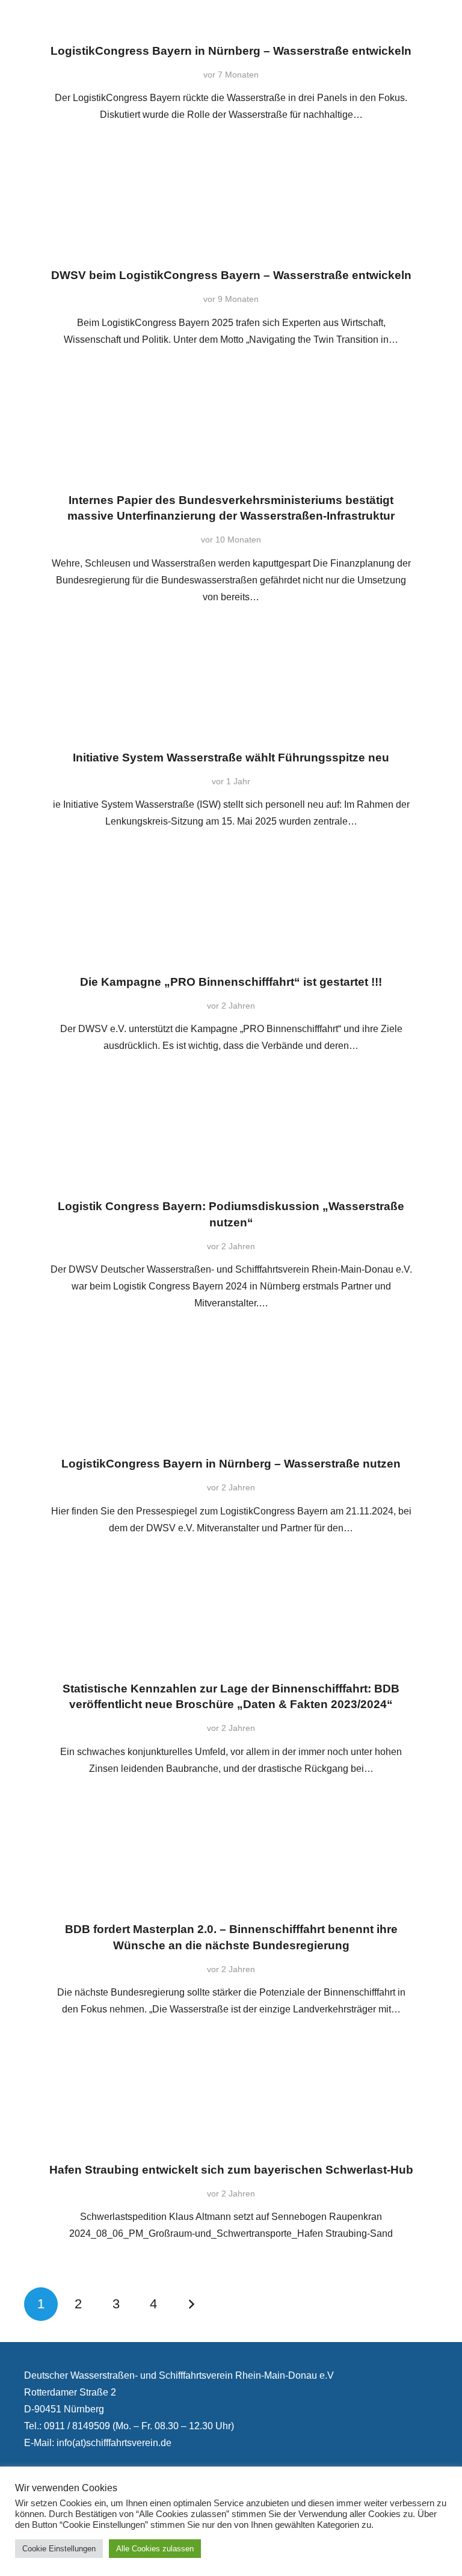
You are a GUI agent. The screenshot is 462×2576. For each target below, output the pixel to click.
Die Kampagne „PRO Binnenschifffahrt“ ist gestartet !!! (231, 982)
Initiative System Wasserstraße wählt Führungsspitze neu (231, 758)
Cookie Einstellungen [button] (59, 2549)
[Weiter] (191, 2304)
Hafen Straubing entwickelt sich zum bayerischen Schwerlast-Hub (231, 2170)
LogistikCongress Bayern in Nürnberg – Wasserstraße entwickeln (231, 51)
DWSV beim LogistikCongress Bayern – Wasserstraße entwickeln (231, 275)
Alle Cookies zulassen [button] (155, 2549)
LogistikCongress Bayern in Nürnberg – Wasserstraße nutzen (231, 1464)
